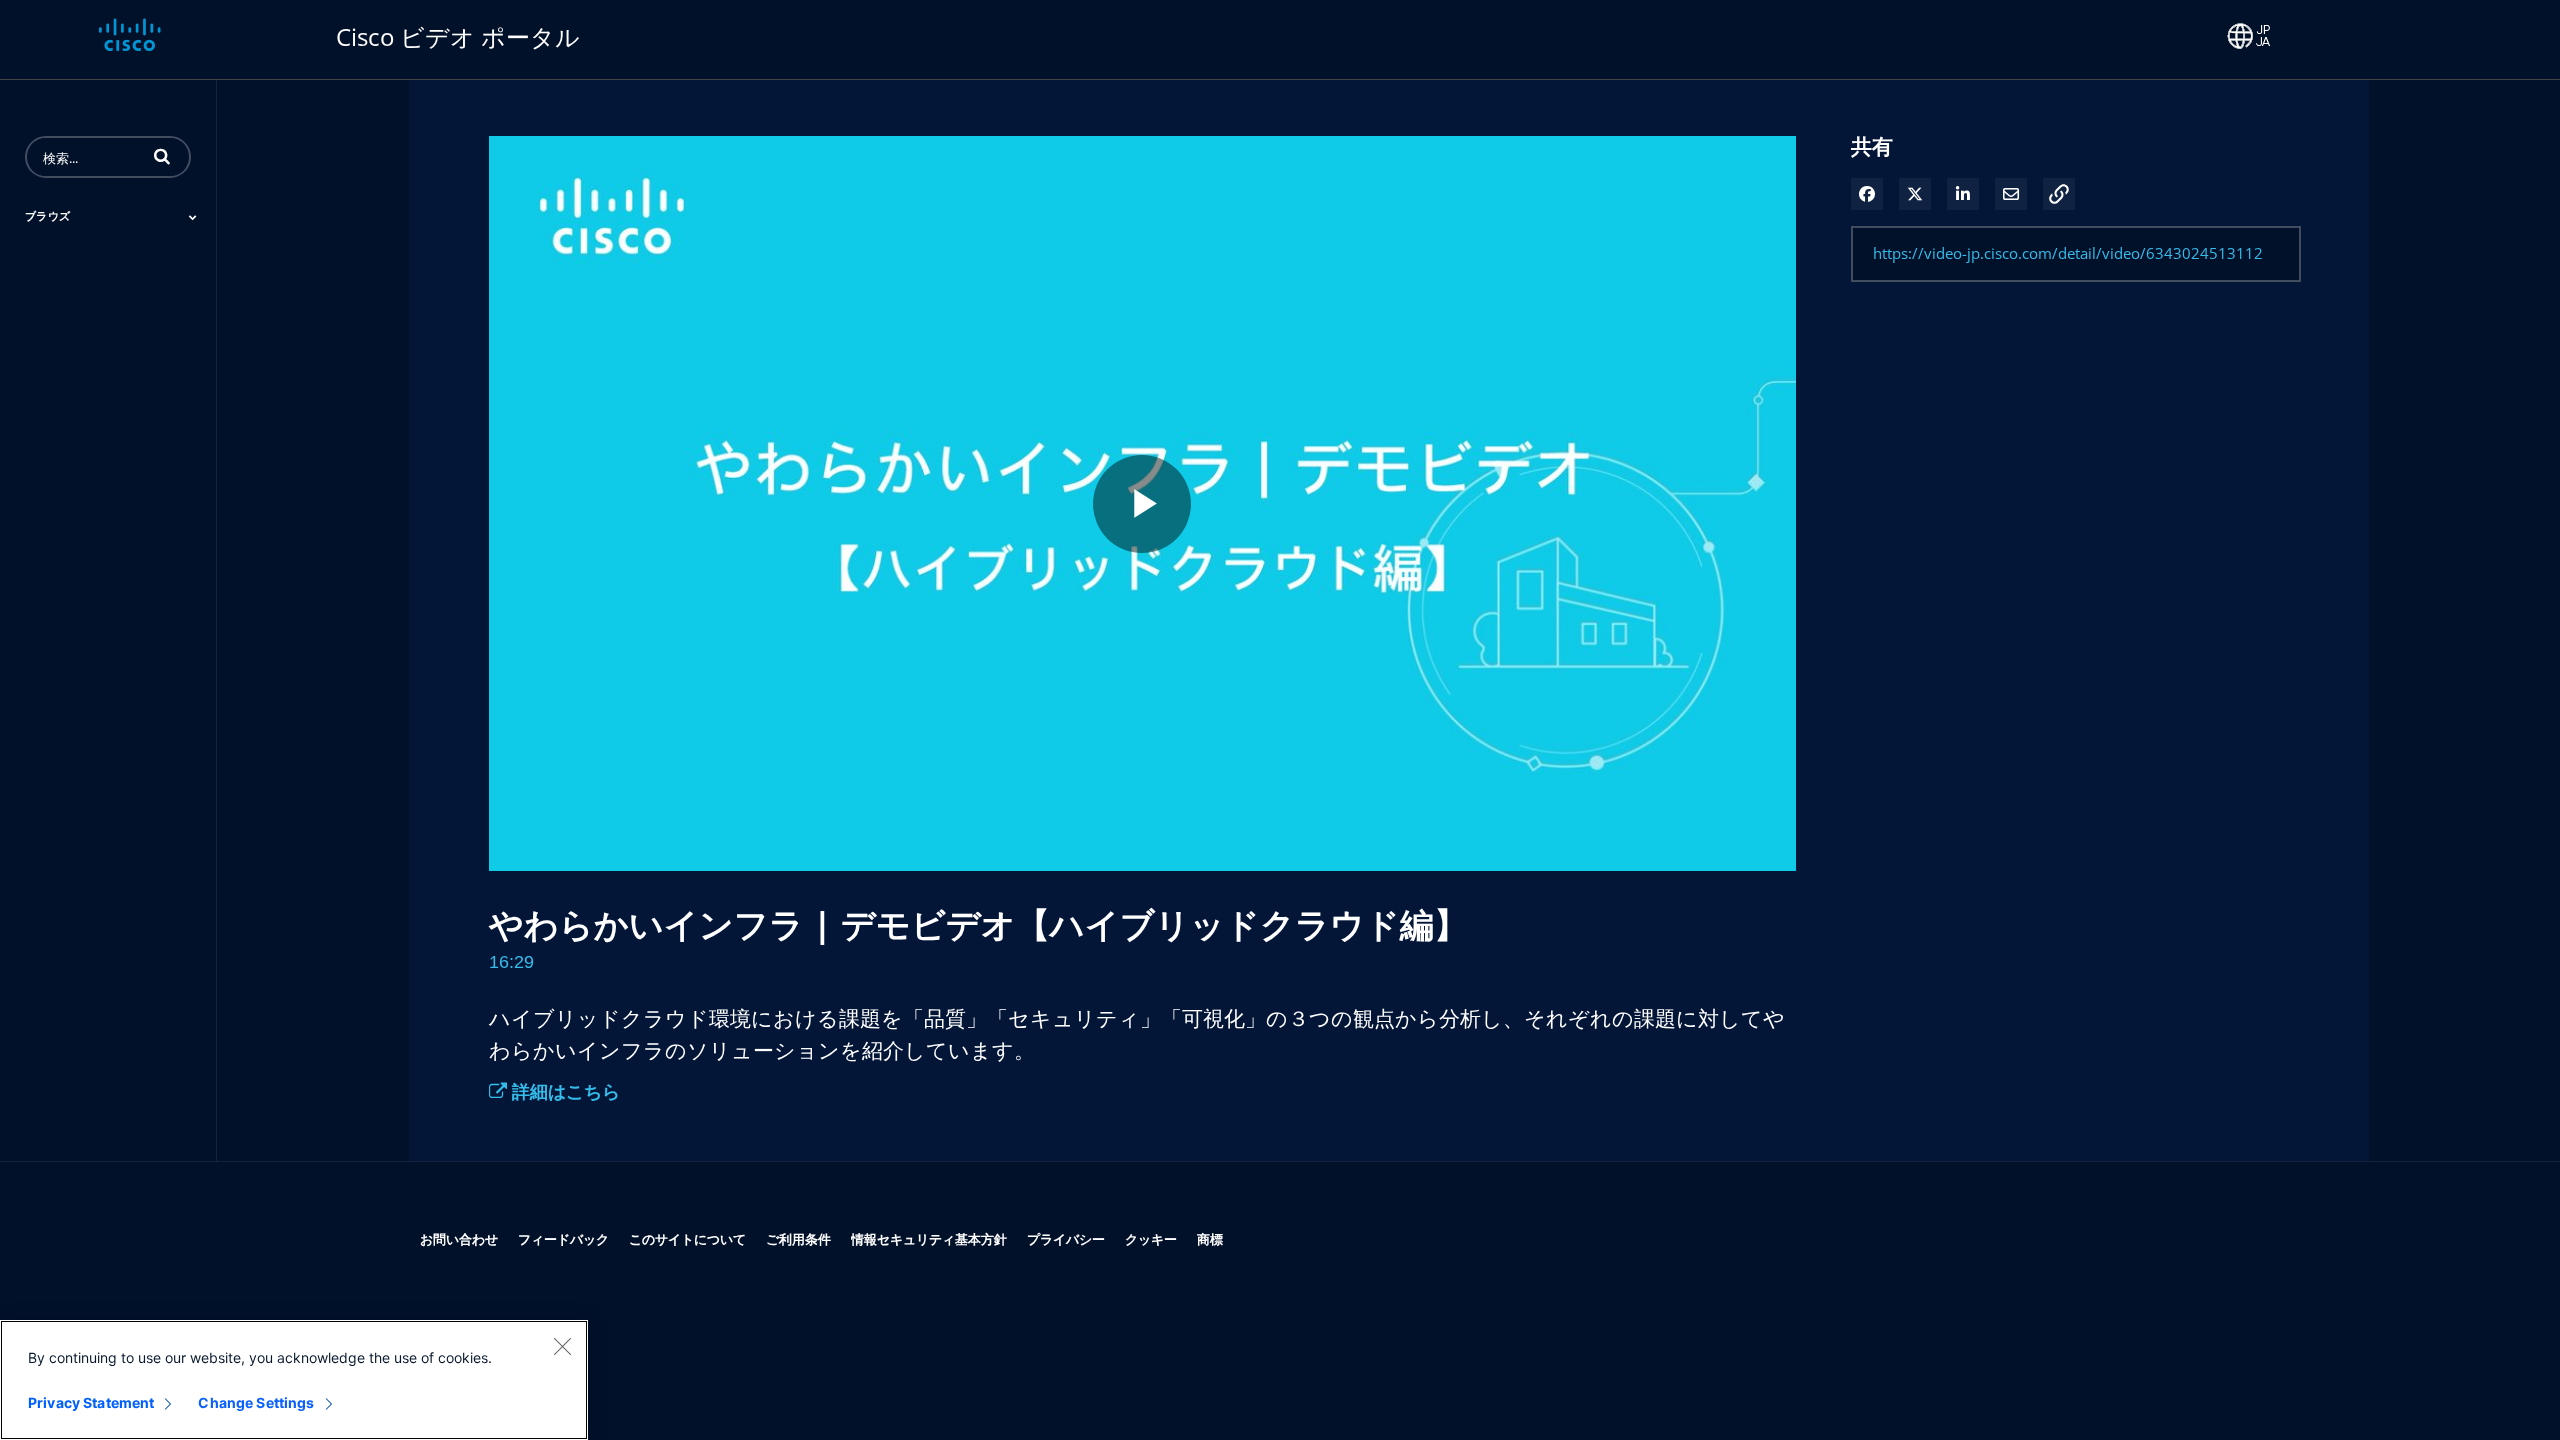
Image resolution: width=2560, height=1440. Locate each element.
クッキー (1151, 1238)
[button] (162, 156)
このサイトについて (687, 1238)
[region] (294, 1380)
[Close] (562, 1346)
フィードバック (563, 1238)
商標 (1210, 1238)
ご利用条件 (798, 1238)
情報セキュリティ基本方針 (929, 1238)
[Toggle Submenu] (193, 217)
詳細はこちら (563, 1091)
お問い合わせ (459, 1238)
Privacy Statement (91, 1402)
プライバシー (1066, 1238)
